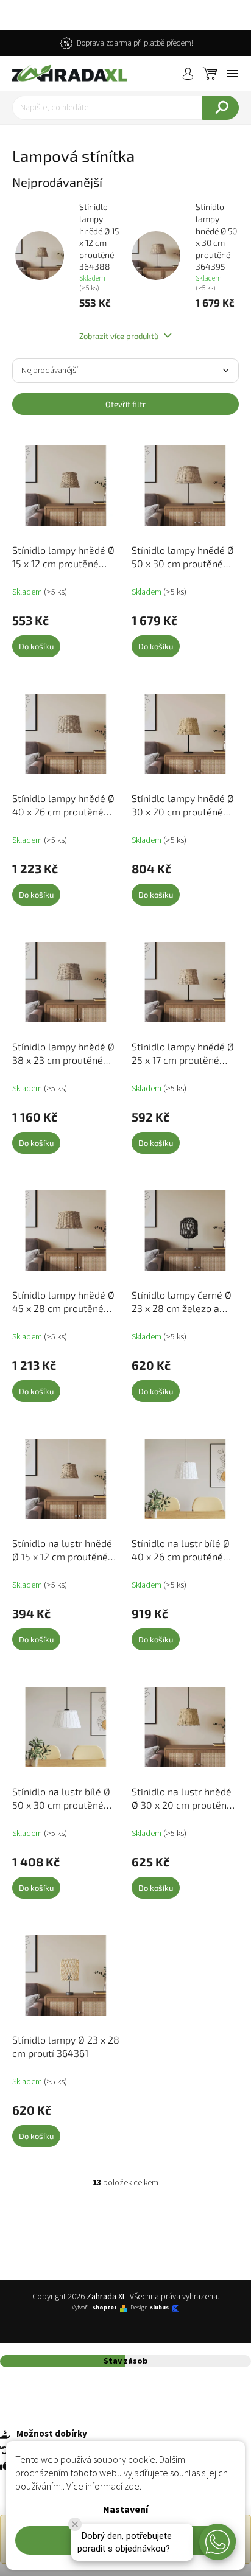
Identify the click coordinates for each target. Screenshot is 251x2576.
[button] (217, 2542)
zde (132, 2487)
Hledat (221, 108)
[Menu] (233, 74)
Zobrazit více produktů (120, 336)
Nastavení (125, 2510)
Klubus (159, 2308)
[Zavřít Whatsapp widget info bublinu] (75, 2524)
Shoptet (104, 2308)
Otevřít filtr (125, 404)
